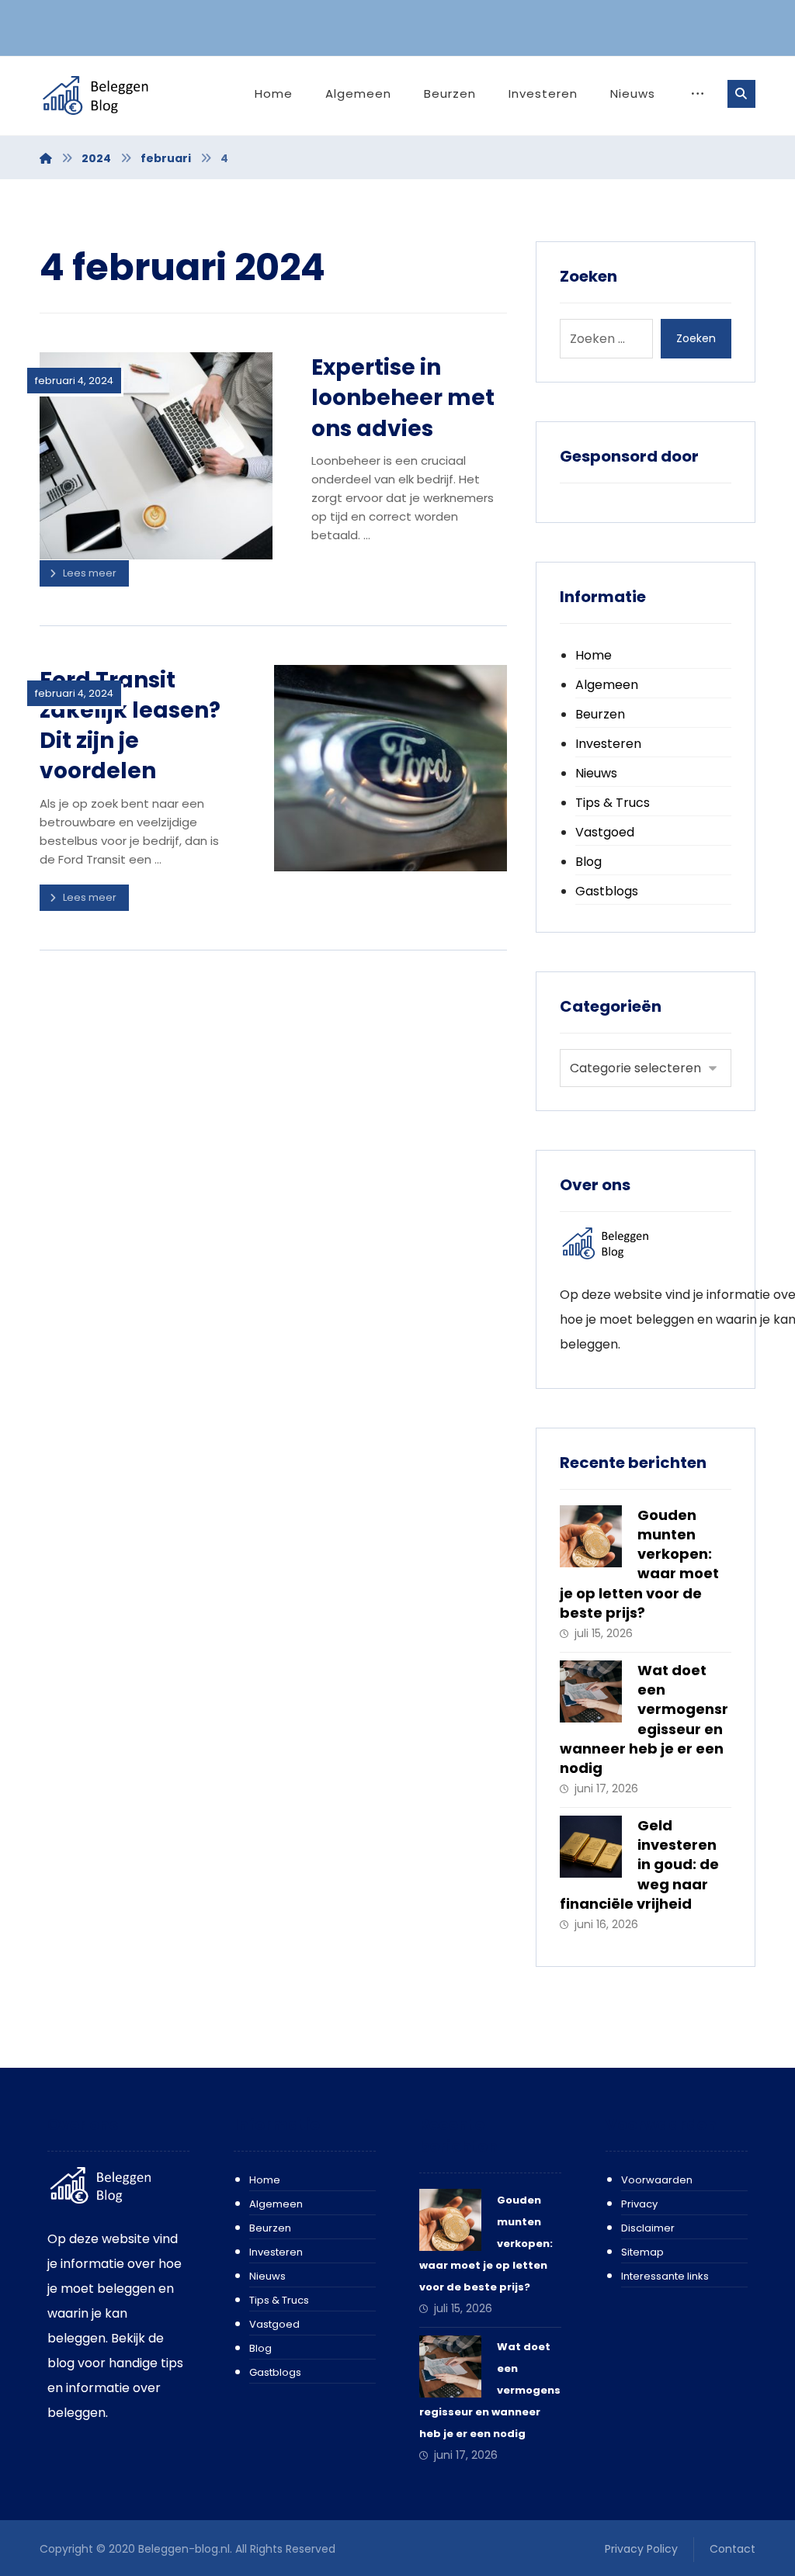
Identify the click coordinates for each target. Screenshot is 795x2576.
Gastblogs (607, 891)
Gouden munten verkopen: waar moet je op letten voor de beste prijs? (639, 1564)
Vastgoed (605, 832)
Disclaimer (648, 2228)
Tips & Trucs (613, 803)
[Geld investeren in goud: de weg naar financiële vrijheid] (591, 1847)
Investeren (608, 744)
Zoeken (696, 338)
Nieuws (596, 773)
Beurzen (600, 714)
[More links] (698, 94)
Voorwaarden (657, 2180)
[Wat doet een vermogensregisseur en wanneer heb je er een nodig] (591, 1691)
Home (594, 655)
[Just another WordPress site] (113, 95)
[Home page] (46, 158)
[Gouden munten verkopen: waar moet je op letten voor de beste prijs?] (591, 1536)
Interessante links (665, 2276)
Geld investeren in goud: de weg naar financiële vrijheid (639, 1864)
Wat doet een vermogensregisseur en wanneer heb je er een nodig (644, 1719)
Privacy (639, 2204)
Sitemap (642, 2252)
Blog (588, 862)
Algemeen (607, 685)
